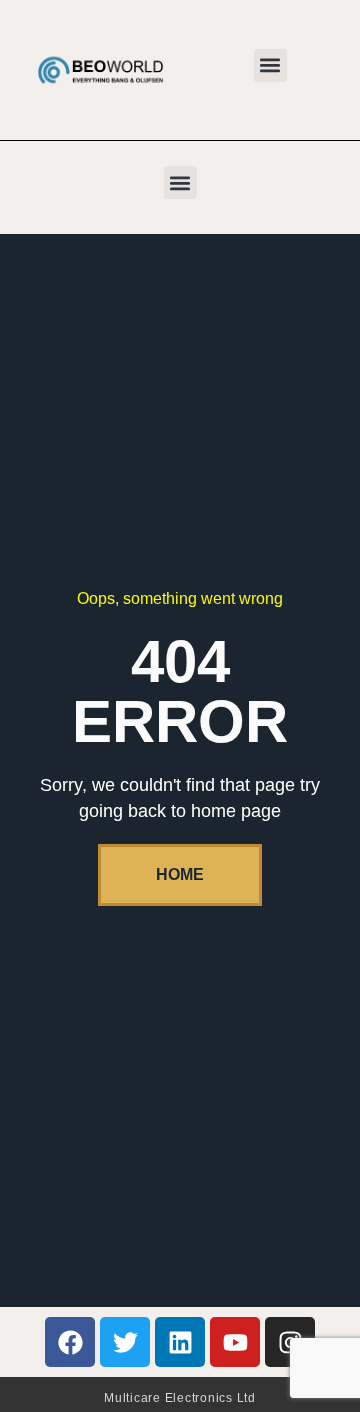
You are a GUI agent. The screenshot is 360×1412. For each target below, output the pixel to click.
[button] (270, 65)
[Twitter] (125, 1342)
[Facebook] (70, 1342)
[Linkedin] (180, 1342)
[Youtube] (235, 1342)
